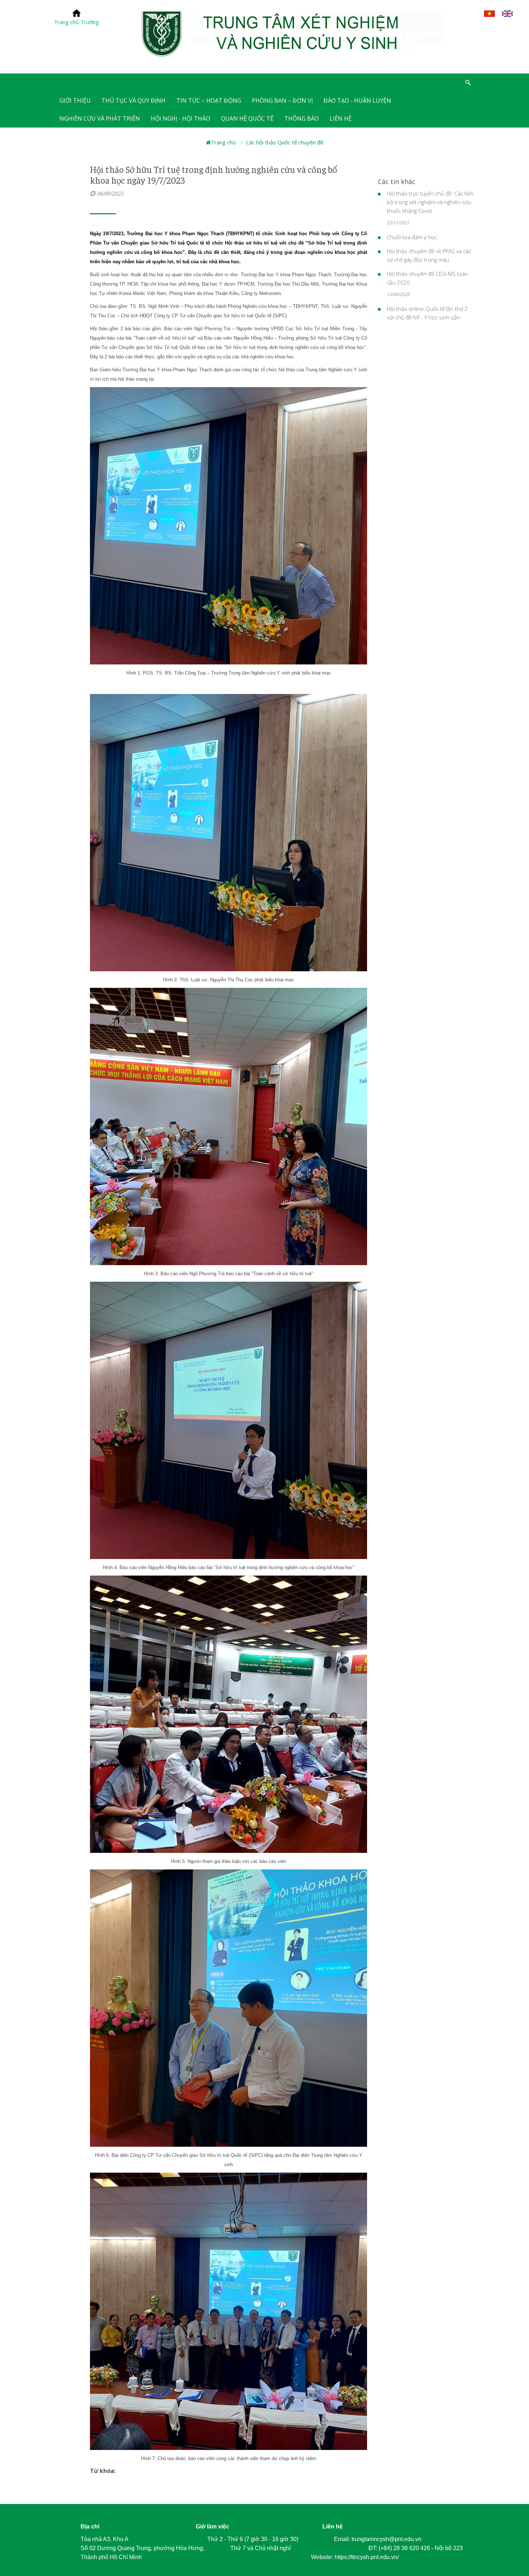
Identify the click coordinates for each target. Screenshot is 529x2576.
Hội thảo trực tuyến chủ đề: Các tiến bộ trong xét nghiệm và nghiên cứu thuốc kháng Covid (430, 202)
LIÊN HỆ (341, 118)
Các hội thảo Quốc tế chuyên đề (285, 142)
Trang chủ (223, 142)
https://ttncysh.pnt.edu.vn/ (367, 2557)
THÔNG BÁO (302, 118)
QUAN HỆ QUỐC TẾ (247, 118)
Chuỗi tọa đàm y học (412, 237)
